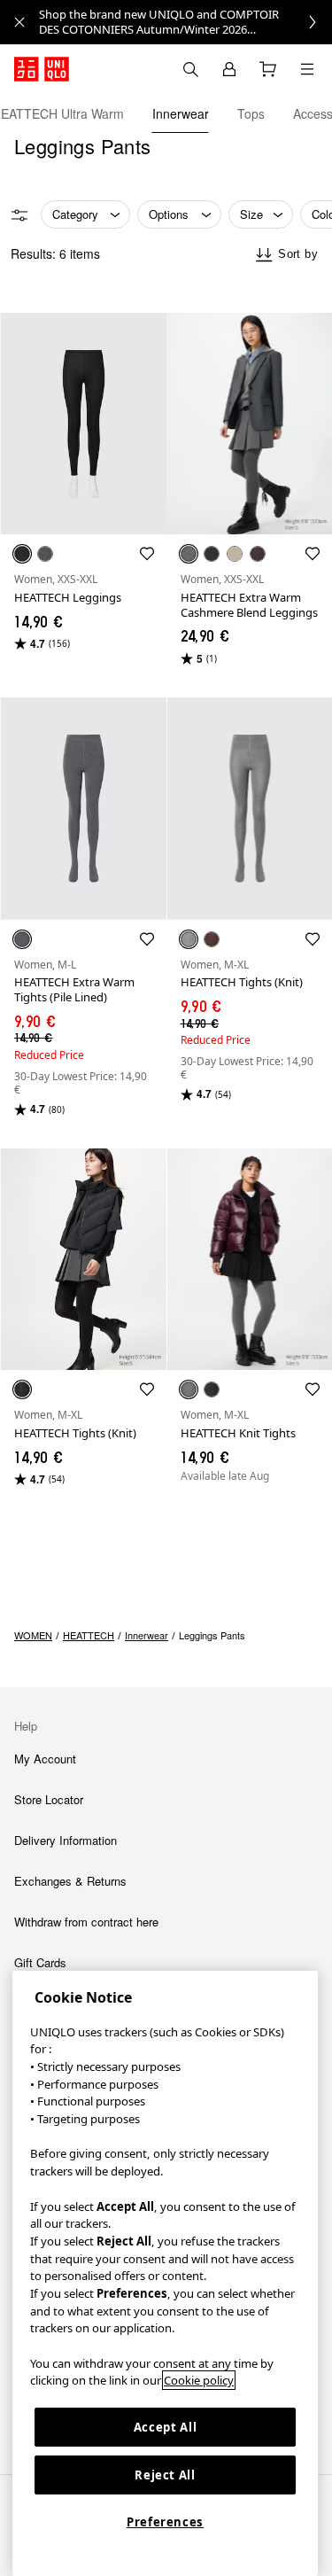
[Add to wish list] (147, 554)
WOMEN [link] (33, 1635)
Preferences (165, 2522)
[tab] (181, 113)
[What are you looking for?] (190, 69)
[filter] (19, 215)
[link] (185, 22)
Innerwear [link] (147, 1635)
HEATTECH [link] (89, 1635)
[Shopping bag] (268, 69)
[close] (19, 22)
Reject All (165, 2475)
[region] (165, 2273)
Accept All (166, 2427)
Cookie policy (199, 2380)
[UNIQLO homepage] (42, 69)
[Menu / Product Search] (307, 69)
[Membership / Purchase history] (229, 69)
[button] (83, 424)
